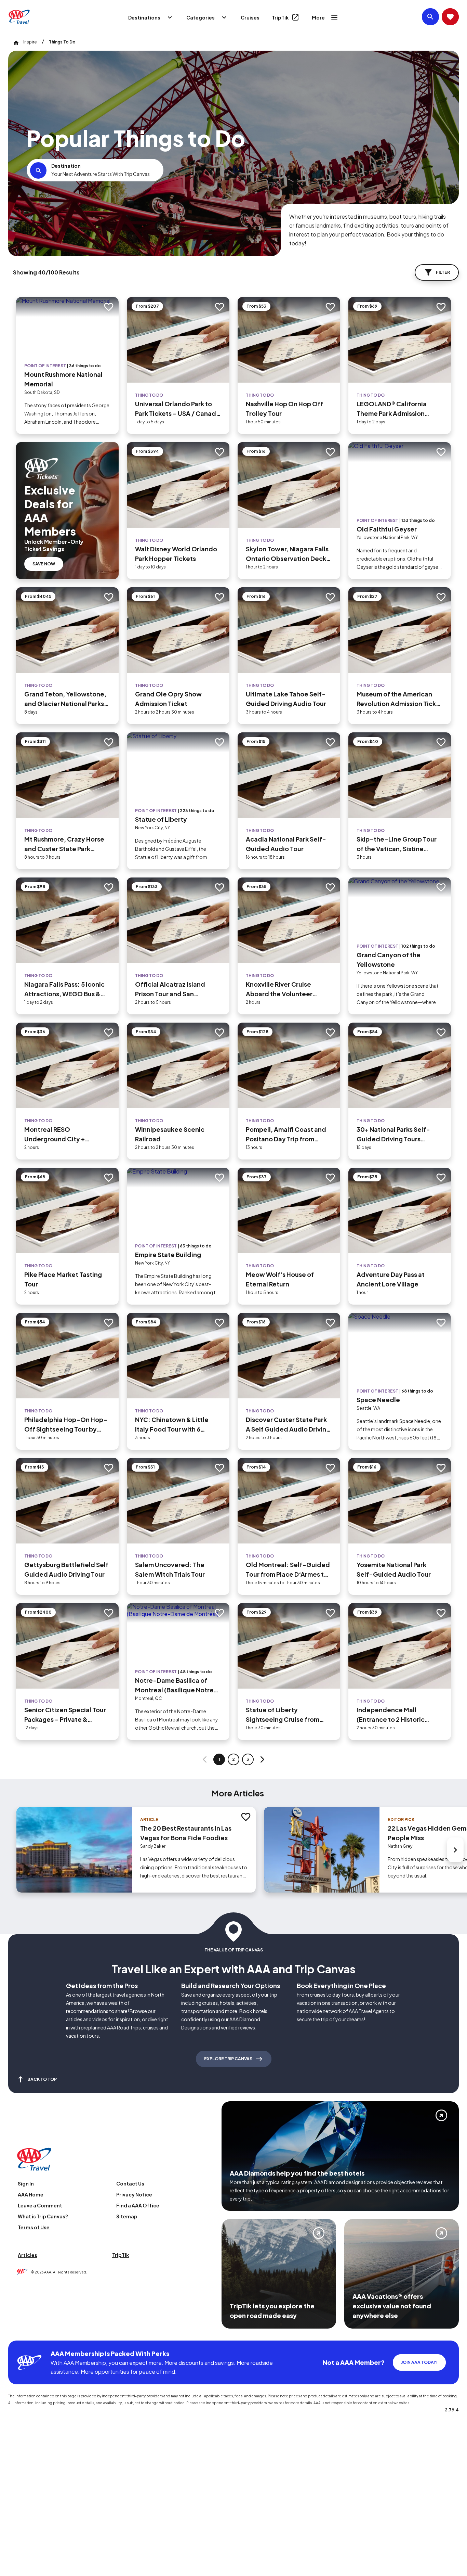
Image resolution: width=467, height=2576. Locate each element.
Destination (66, 166)
